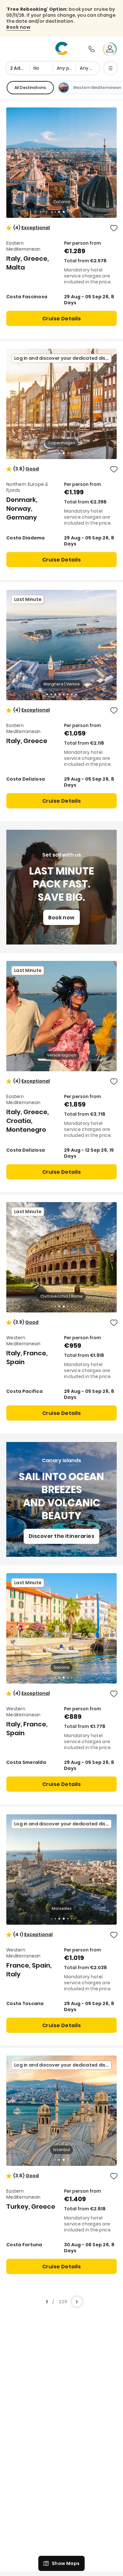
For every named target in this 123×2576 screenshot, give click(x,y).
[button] (36, 228)
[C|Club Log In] (110, 49)
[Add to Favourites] (114, 228)
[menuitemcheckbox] (30, 88)
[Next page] (77, 2302)
